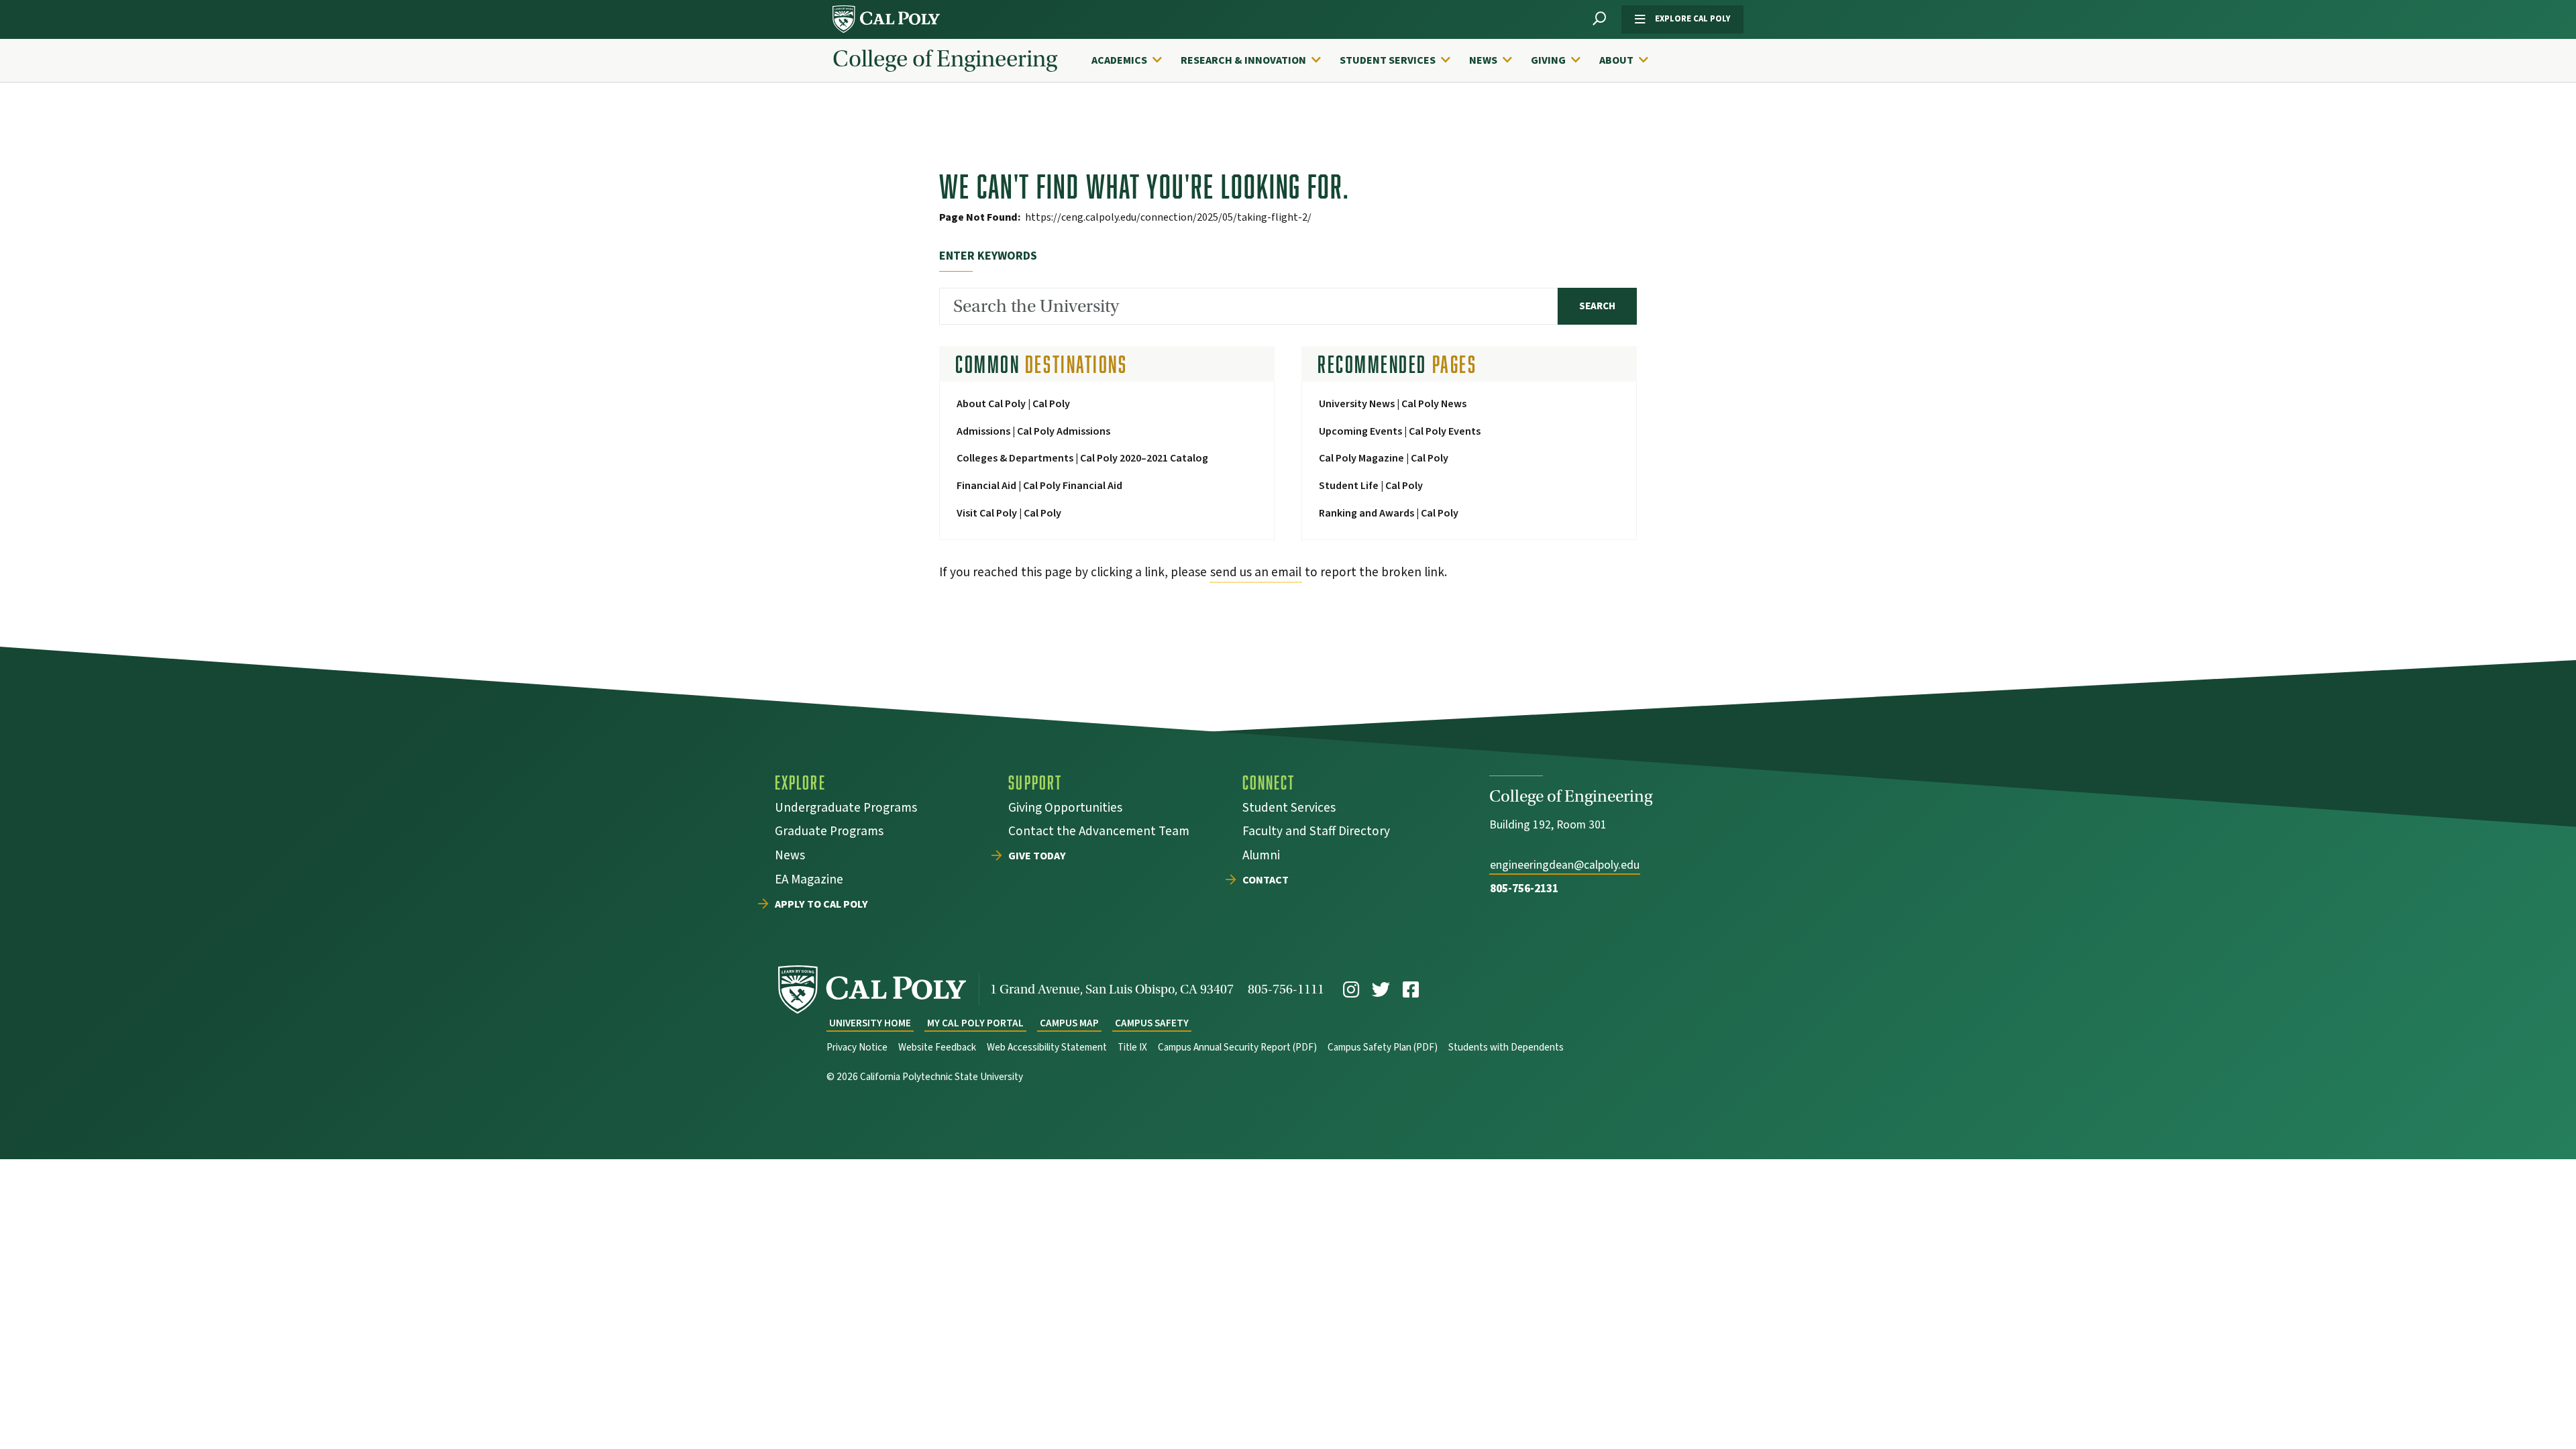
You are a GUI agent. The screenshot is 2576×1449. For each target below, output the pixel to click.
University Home (870, 1023)
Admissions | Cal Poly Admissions (1033, 431)
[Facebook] (1411, 990)
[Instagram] (1351, 990)
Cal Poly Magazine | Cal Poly (1384, 458)
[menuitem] (1133, 60)
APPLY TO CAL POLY (821, 905)
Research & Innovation (1243, 60)
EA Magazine (809, 881)
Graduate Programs (829, 833)
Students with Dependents (1506, 1048)
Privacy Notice (857, 1048)
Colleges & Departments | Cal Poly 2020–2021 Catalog (1082, 458)
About (1616, 60)
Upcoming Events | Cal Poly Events (1400, 431)
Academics (1119, 60)
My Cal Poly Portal (975, 1023)
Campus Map (1069, 1023)
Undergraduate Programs (846, 809)
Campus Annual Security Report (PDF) (1237, 1048)
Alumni (1261, 857)
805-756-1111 (1286, 989)
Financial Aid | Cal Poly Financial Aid (1039, 486)
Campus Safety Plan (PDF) (1383, 1048)
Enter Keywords (988, 256)
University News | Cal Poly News (1393, 404)
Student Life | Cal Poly (1371, 486)
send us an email (1256, 572)
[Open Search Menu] (1599, 19)
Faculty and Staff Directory (1316, 833)
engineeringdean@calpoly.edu (1565, 865)
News (1483, 60)
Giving (1548, 60)
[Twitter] (1381, 990)
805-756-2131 (1524, 889)
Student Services (1388, 60)
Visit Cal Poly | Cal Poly (1009, 513)
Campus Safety (1152, 1023)
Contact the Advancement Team (1099, 833)
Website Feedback (937, 1048)
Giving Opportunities (1065, 809)
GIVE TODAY (1037, 857)
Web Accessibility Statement (1047, 1048)
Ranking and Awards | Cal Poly (1389, 513)
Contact (1266, 881)
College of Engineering (945, 59)
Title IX (1132, 1048)
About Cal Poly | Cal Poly (1013, 404)
